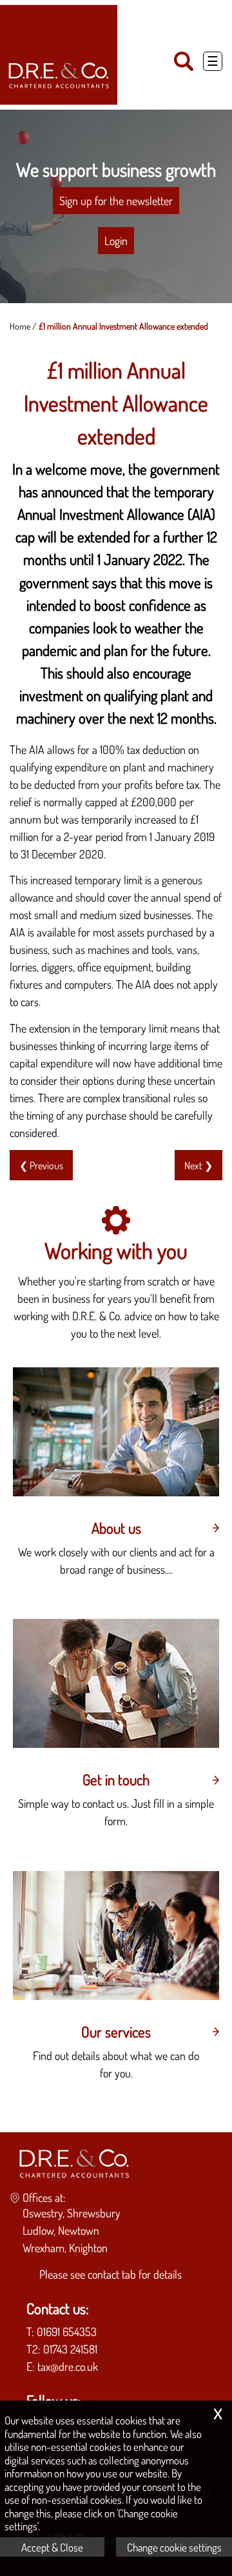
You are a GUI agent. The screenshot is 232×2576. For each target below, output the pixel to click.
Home (20, 326)
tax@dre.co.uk (68, 2366)
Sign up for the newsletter (116, 201)
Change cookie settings (174, 2547)
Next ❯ (198, 1165)
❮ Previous (41, 1165)
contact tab (112, 2274)
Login (116, 241)
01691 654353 (67, 2332)
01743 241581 (70, 2349)
